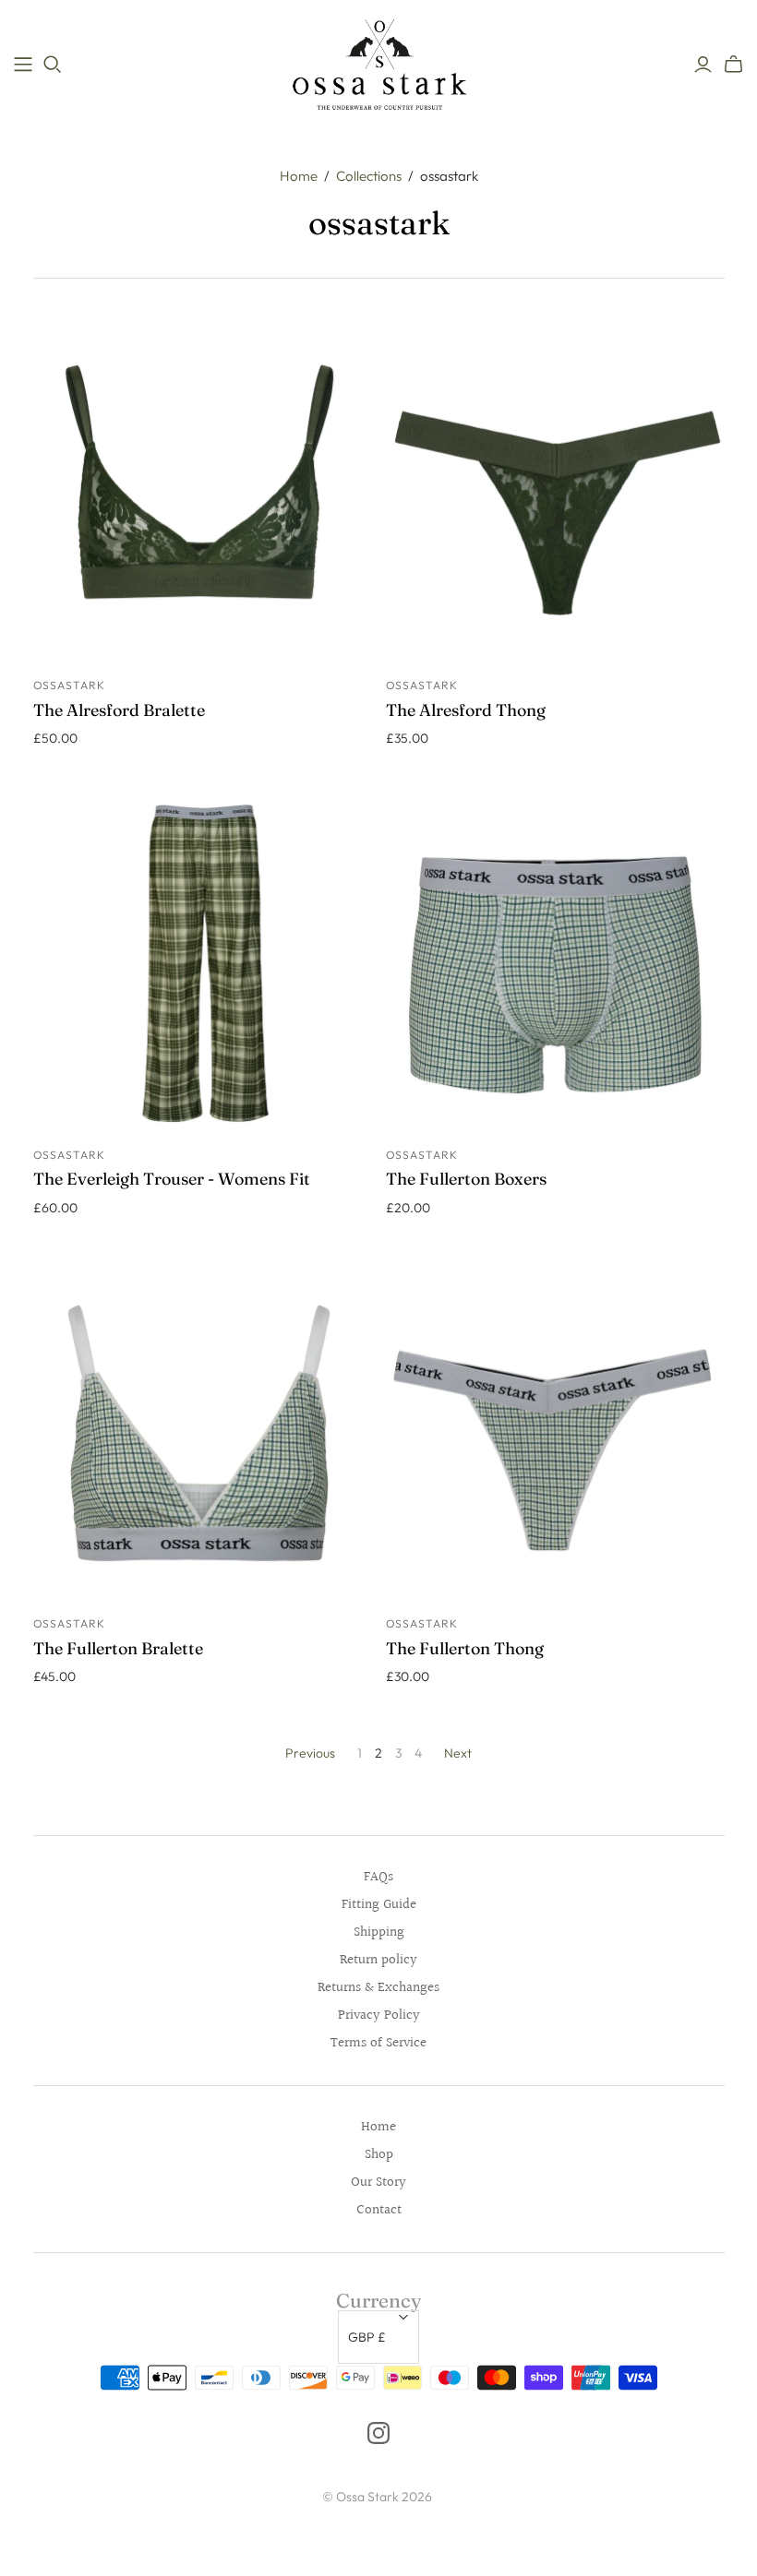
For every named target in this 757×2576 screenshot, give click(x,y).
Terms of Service (378, 2043)
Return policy (378, 1960)
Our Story (378, 2182)
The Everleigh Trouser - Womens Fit (172, 1179)
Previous (310, 1753)
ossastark (70, 685)
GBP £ (367, 2337)
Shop (379, 2155)
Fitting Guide (379, 1905)
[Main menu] (23, 65)
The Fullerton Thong (465, 1648)
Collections (369, 176)
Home (299, 176)
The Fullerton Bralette (118, 1648)
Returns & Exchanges (378, 1988)
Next (458, 1753)
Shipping (379, 1932)
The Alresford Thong (466, 710)
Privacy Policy (379, 2015)
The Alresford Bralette (119, 710)
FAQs (378, 1877)
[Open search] (53, 65)
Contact (379, 2210)
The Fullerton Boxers (466, 1179)
